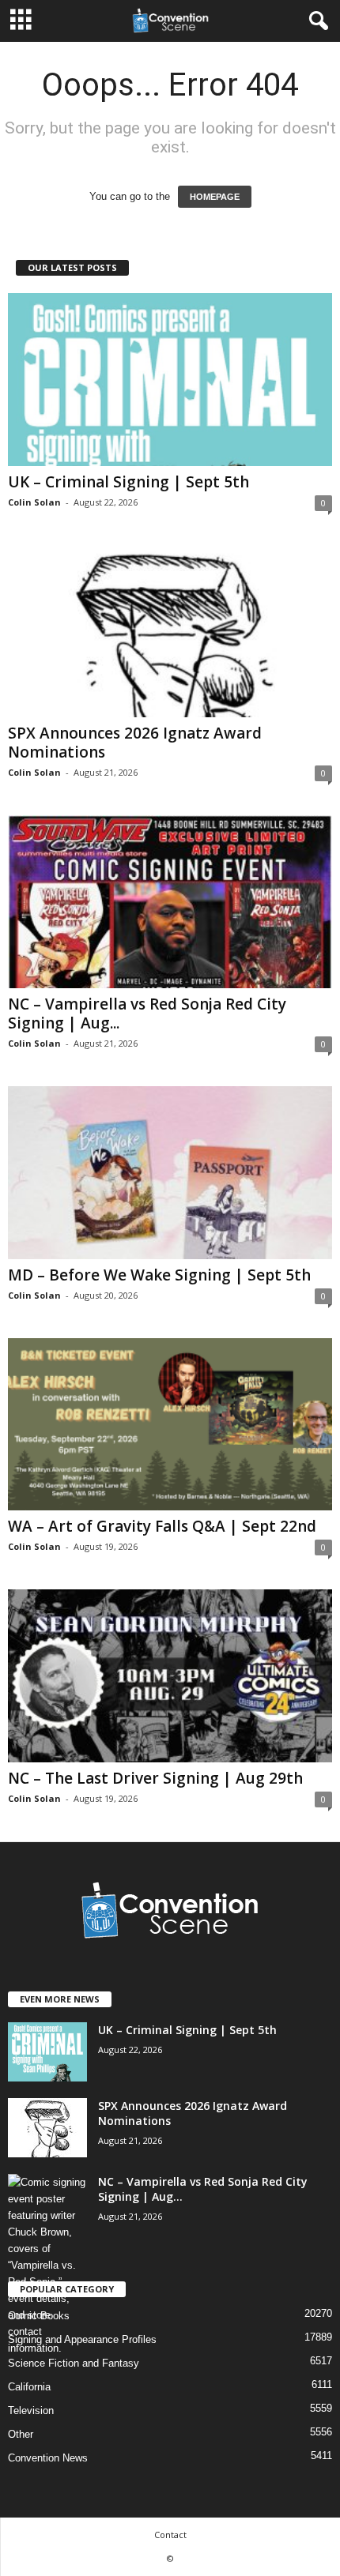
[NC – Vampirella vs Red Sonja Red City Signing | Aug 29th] (170, 902)
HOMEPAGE (215, 197)
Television (31, 2411)
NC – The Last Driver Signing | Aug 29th (155, 1778)
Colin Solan (34, 502)
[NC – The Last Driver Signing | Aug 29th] (170, 1676)
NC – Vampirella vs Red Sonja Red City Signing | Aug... (147, 1013)
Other (21, 2434)
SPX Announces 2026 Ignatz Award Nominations (135, 743)
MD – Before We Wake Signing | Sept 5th (159, 1275)
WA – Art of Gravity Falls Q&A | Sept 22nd (162, 1526)
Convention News (48, 2458)
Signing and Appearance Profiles (82, 2339)
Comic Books (39, 2316)
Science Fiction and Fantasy (74, 2363)
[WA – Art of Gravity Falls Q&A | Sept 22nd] (170, 1425)
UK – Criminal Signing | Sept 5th (128, 482)
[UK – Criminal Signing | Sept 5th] (170, 380)
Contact (170, 2535)
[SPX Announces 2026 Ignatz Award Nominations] (170, 632)
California (29, 2387)
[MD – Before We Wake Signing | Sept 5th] (170, 1173)
